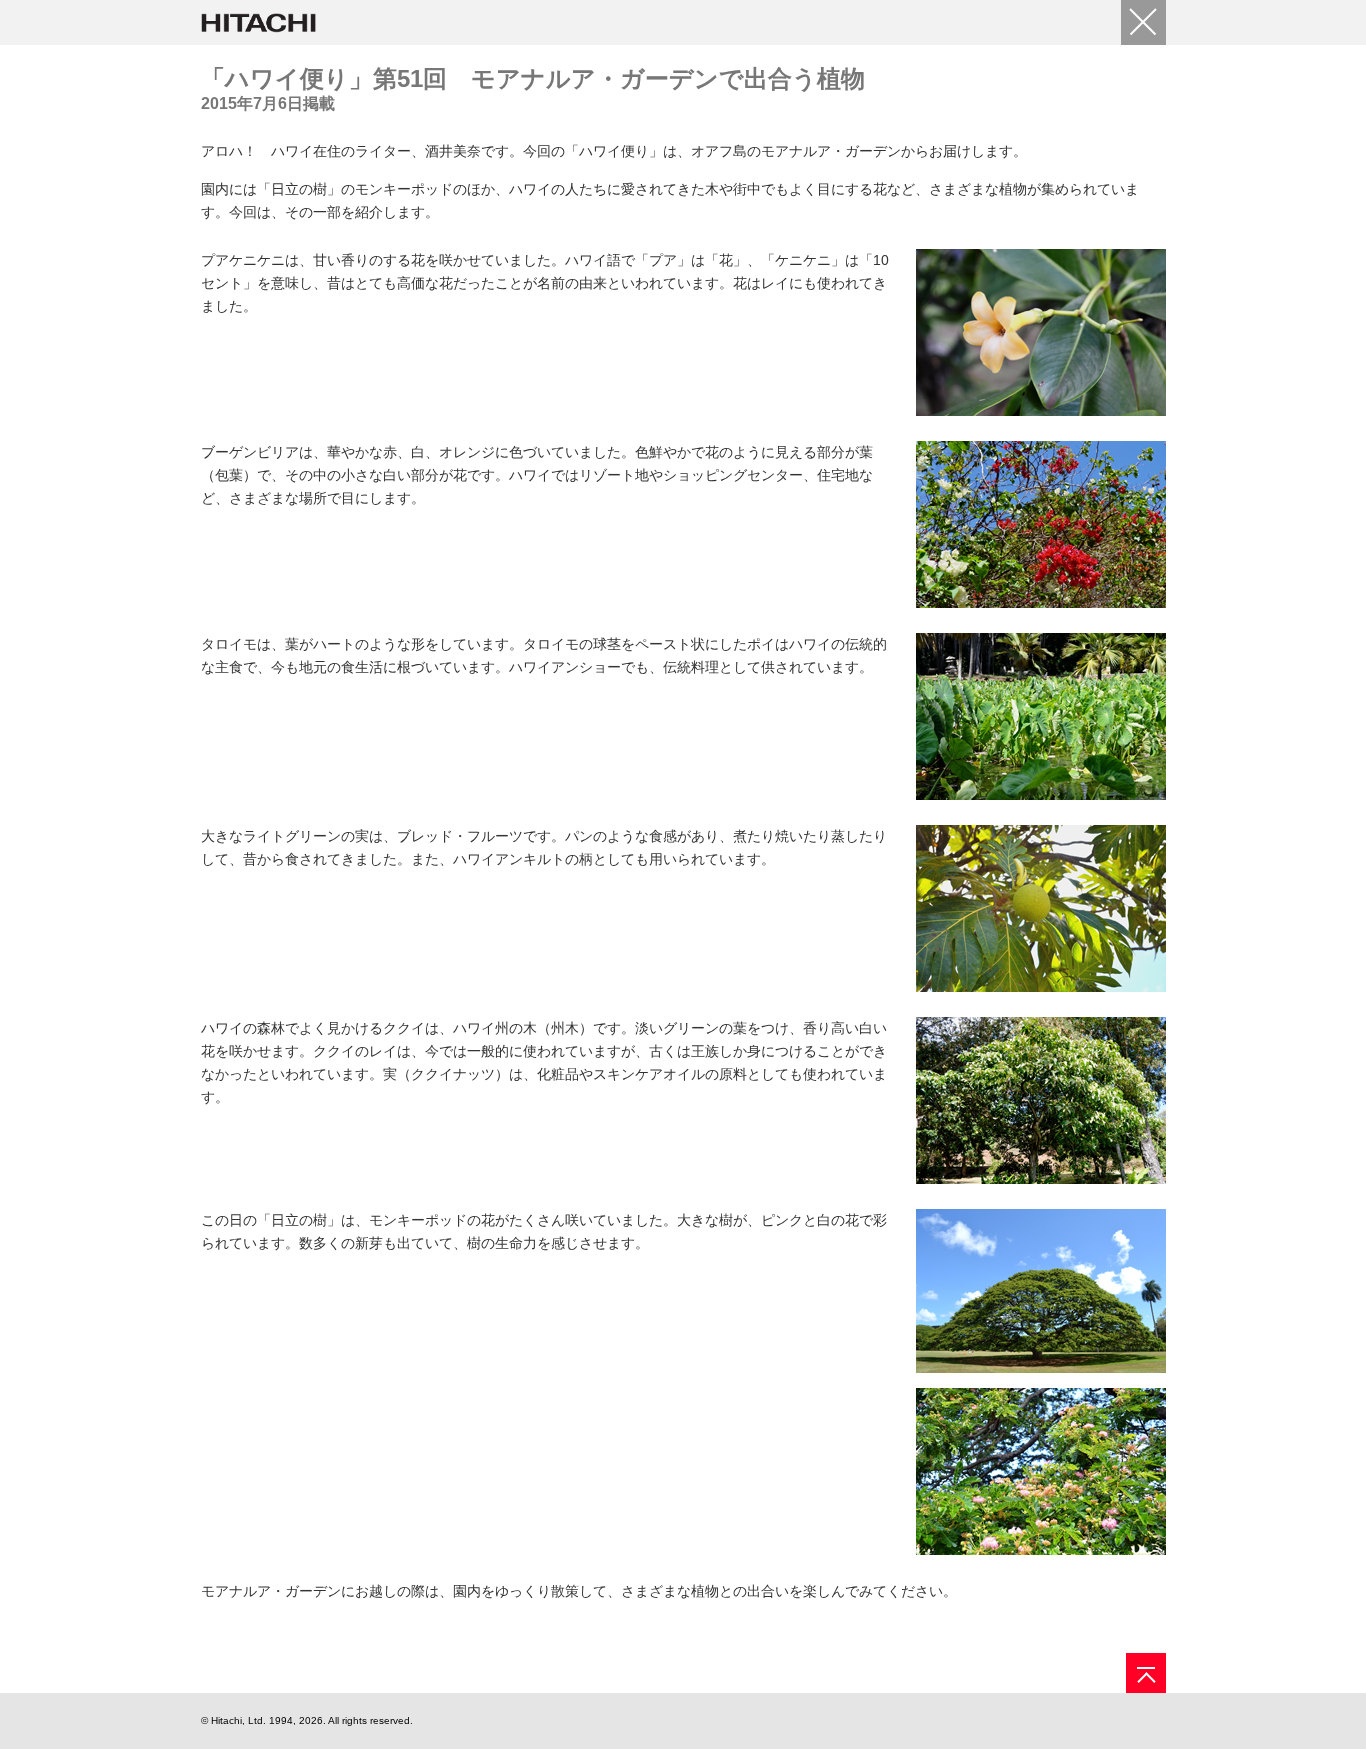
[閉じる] (1143, 22)
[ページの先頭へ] (1146, 1673)
